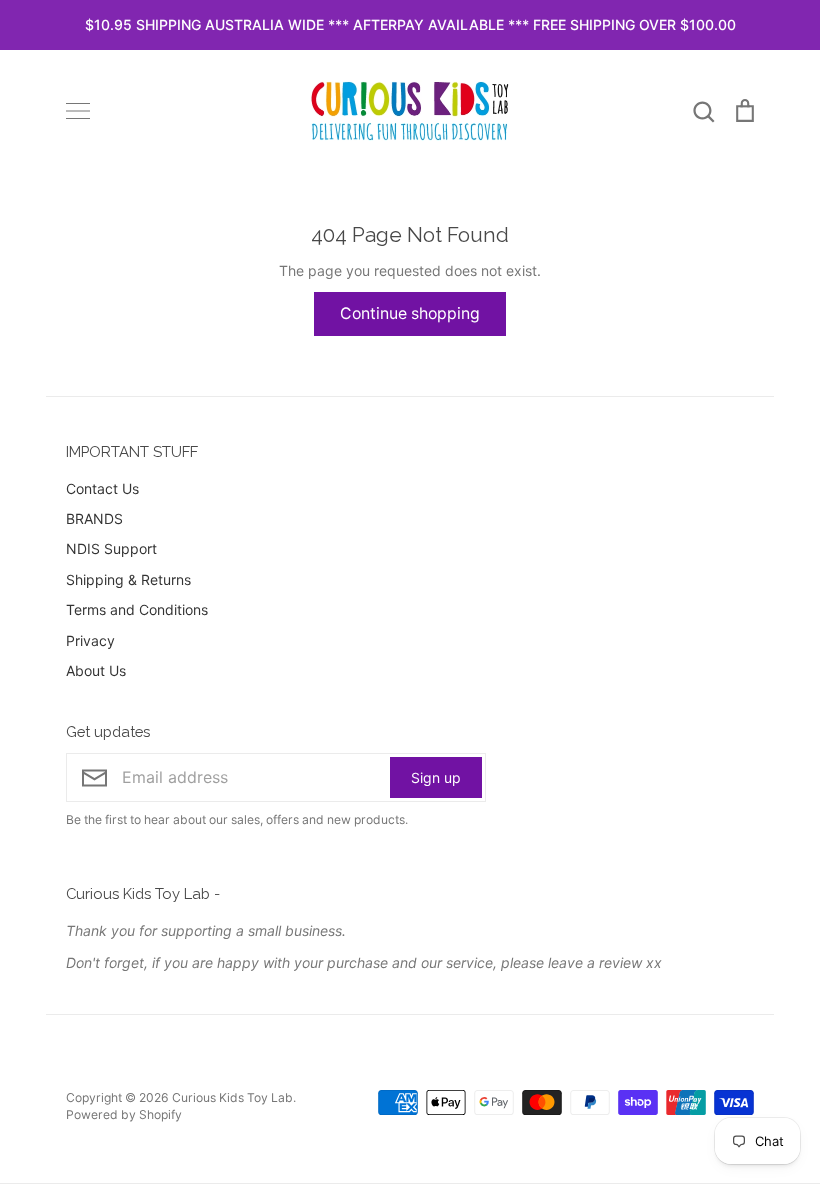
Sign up (436, 777)
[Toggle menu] (78, 111)
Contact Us (102, 488)
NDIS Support (111, 548)
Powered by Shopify (124, 1114)
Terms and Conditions (137, 609)
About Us (96, 670)
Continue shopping (410, 313)
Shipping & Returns (128, 579)
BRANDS (94, 518)
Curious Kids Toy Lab (232, 1097)
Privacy (90, 640)
